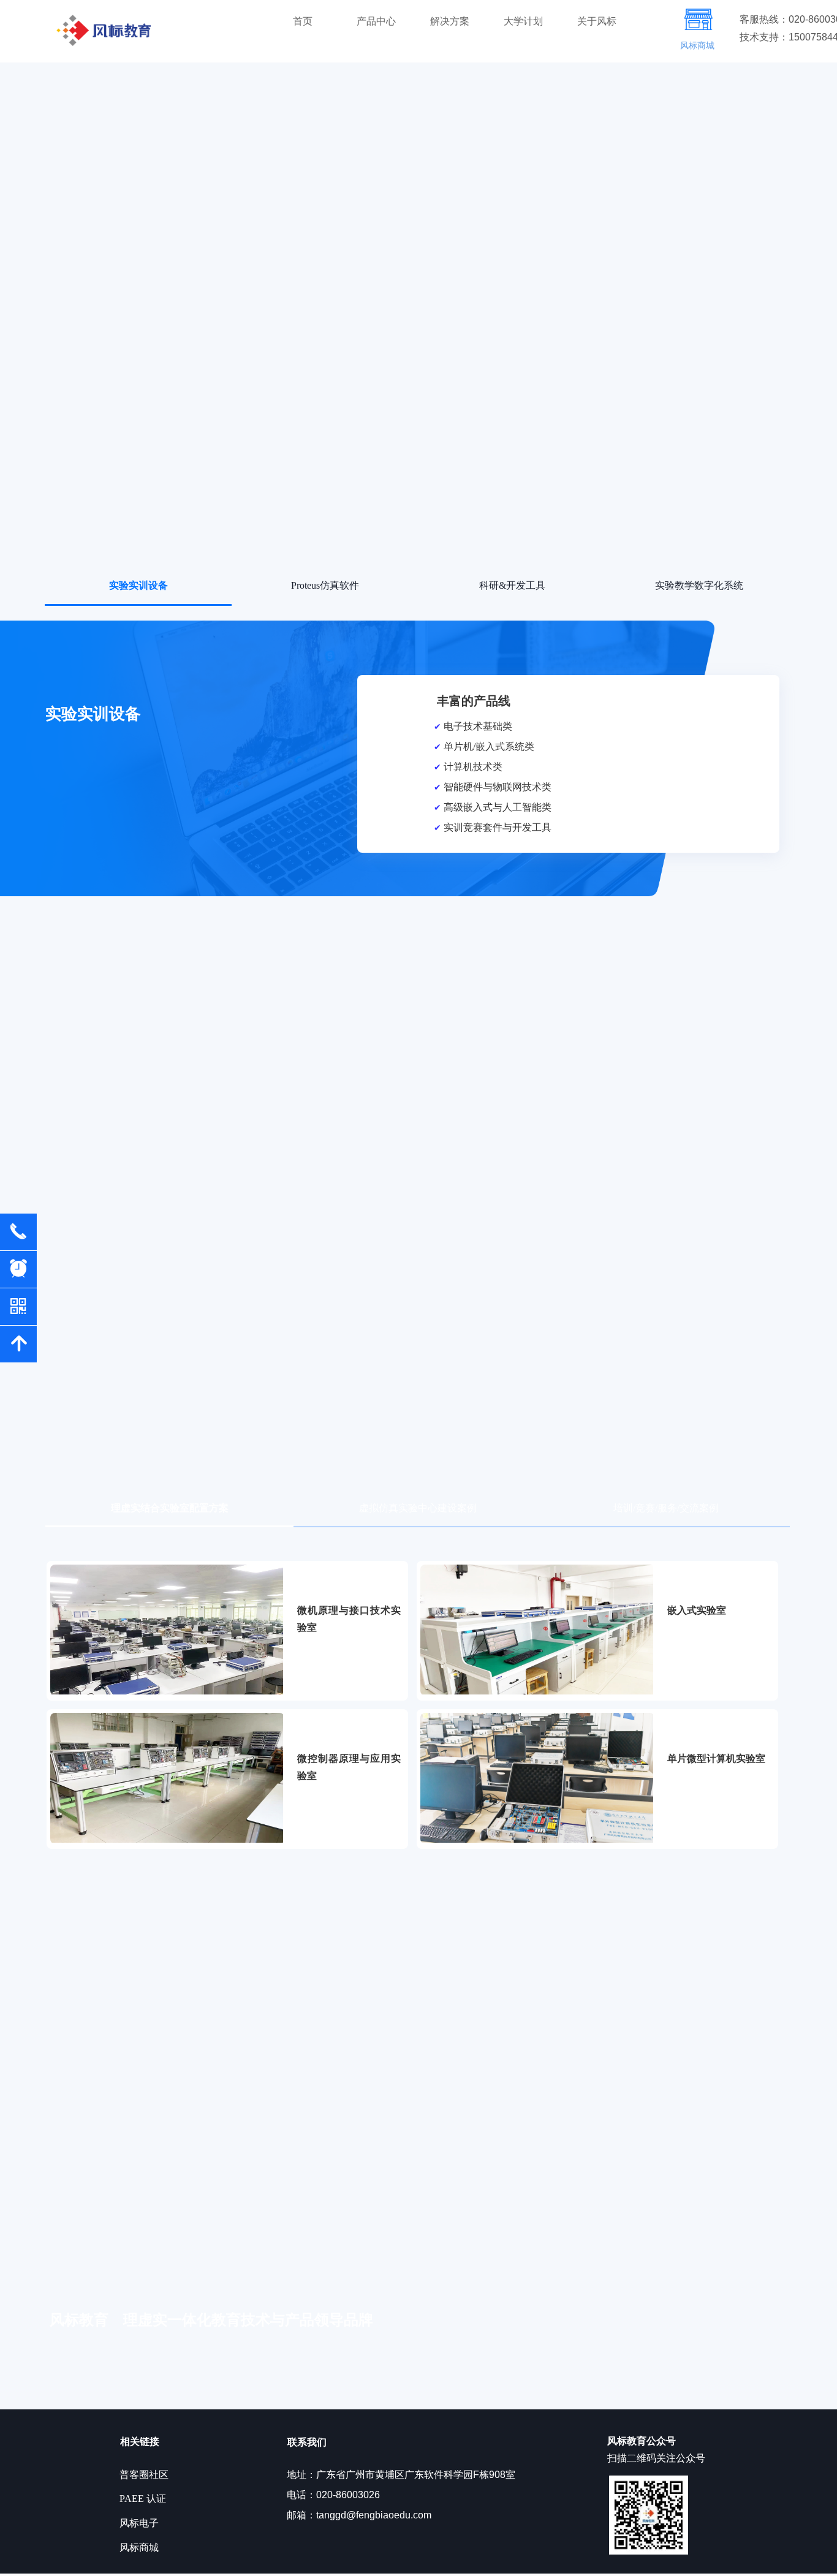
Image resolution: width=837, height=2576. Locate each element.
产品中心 (376, 21)
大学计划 (523, 21)
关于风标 (597, 21)
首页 (303, 21)
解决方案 (450, 21)
